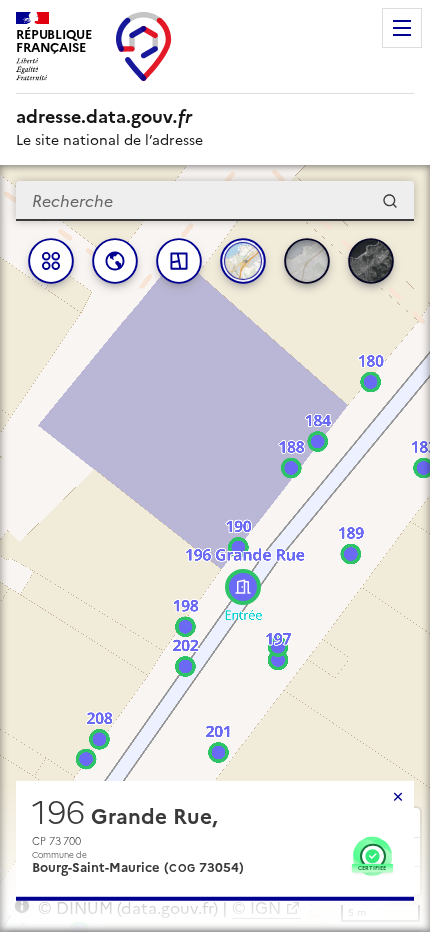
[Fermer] (398, 797)
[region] (215, 548)
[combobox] (215, 201)
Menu (402, 28)
